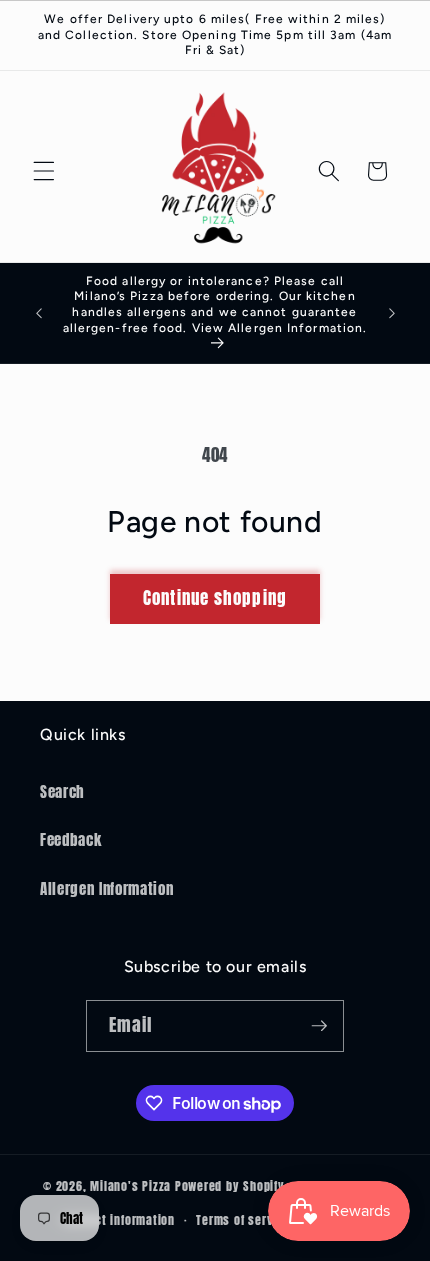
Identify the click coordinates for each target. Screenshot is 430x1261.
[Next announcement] (392, 313)
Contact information (119, 1220)
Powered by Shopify (230, 1187)
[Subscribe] (319, 1026)
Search (62, 791)
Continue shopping (215, 598)
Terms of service (243, 1220)
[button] (44, 171)
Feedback (70, 839)
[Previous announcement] (39, 313)
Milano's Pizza (130, 1187)
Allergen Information (106, 888)
